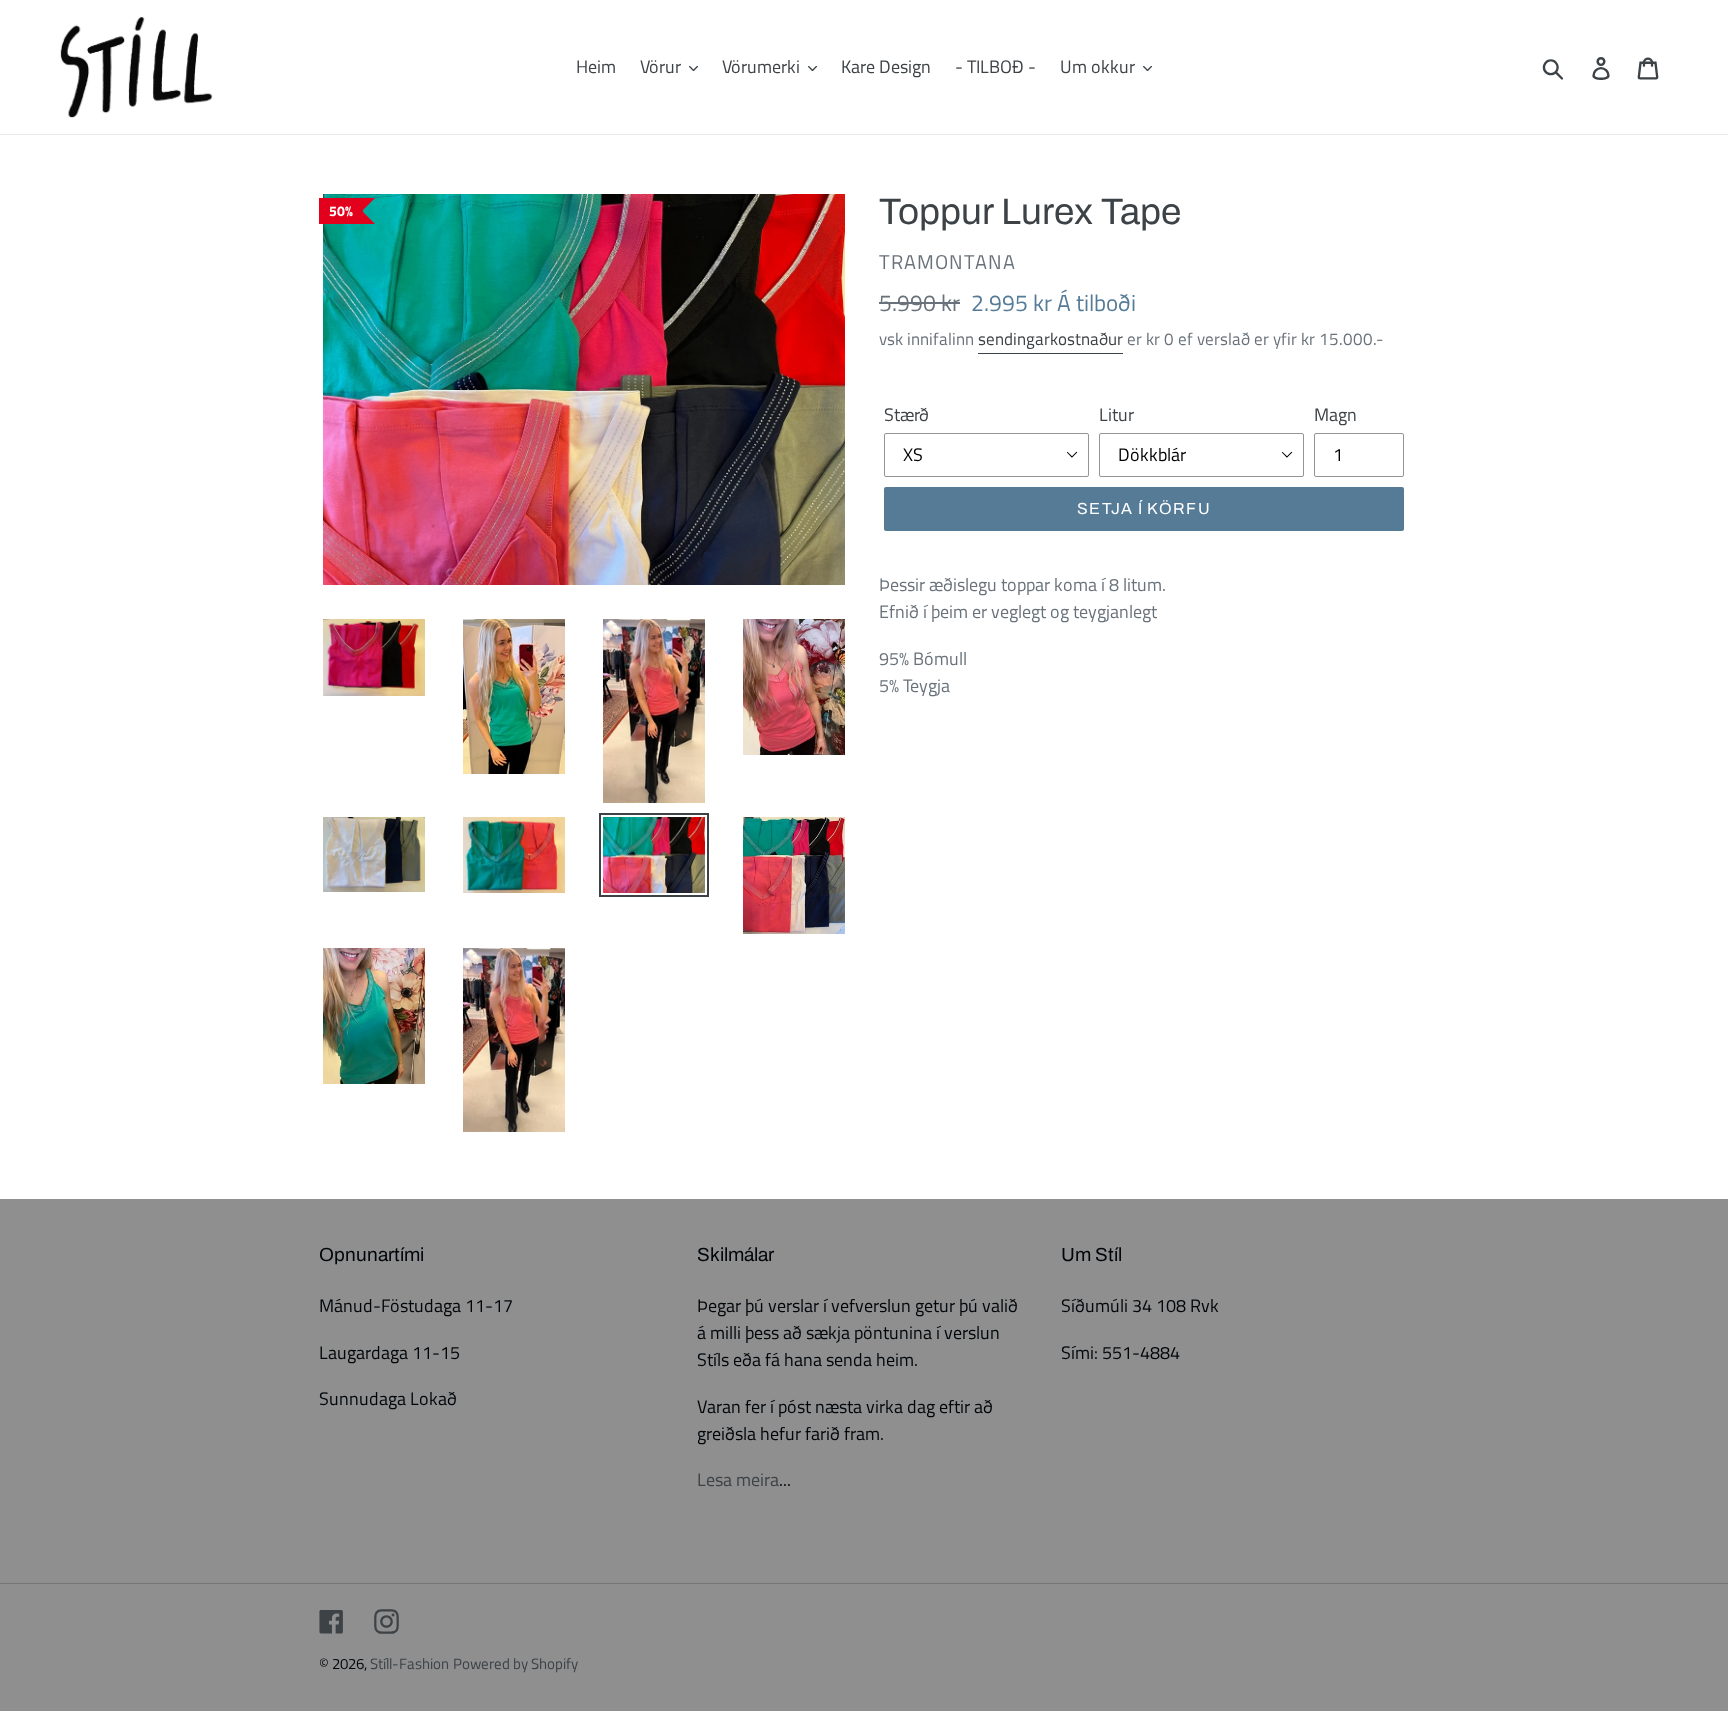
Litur (1116, 414)
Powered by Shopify (515, 1663)
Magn (1335, 414)
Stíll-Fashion (409, 1663)
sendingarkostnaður (1050, 339)
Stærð (906, 414)
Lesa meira (738, 1479)
